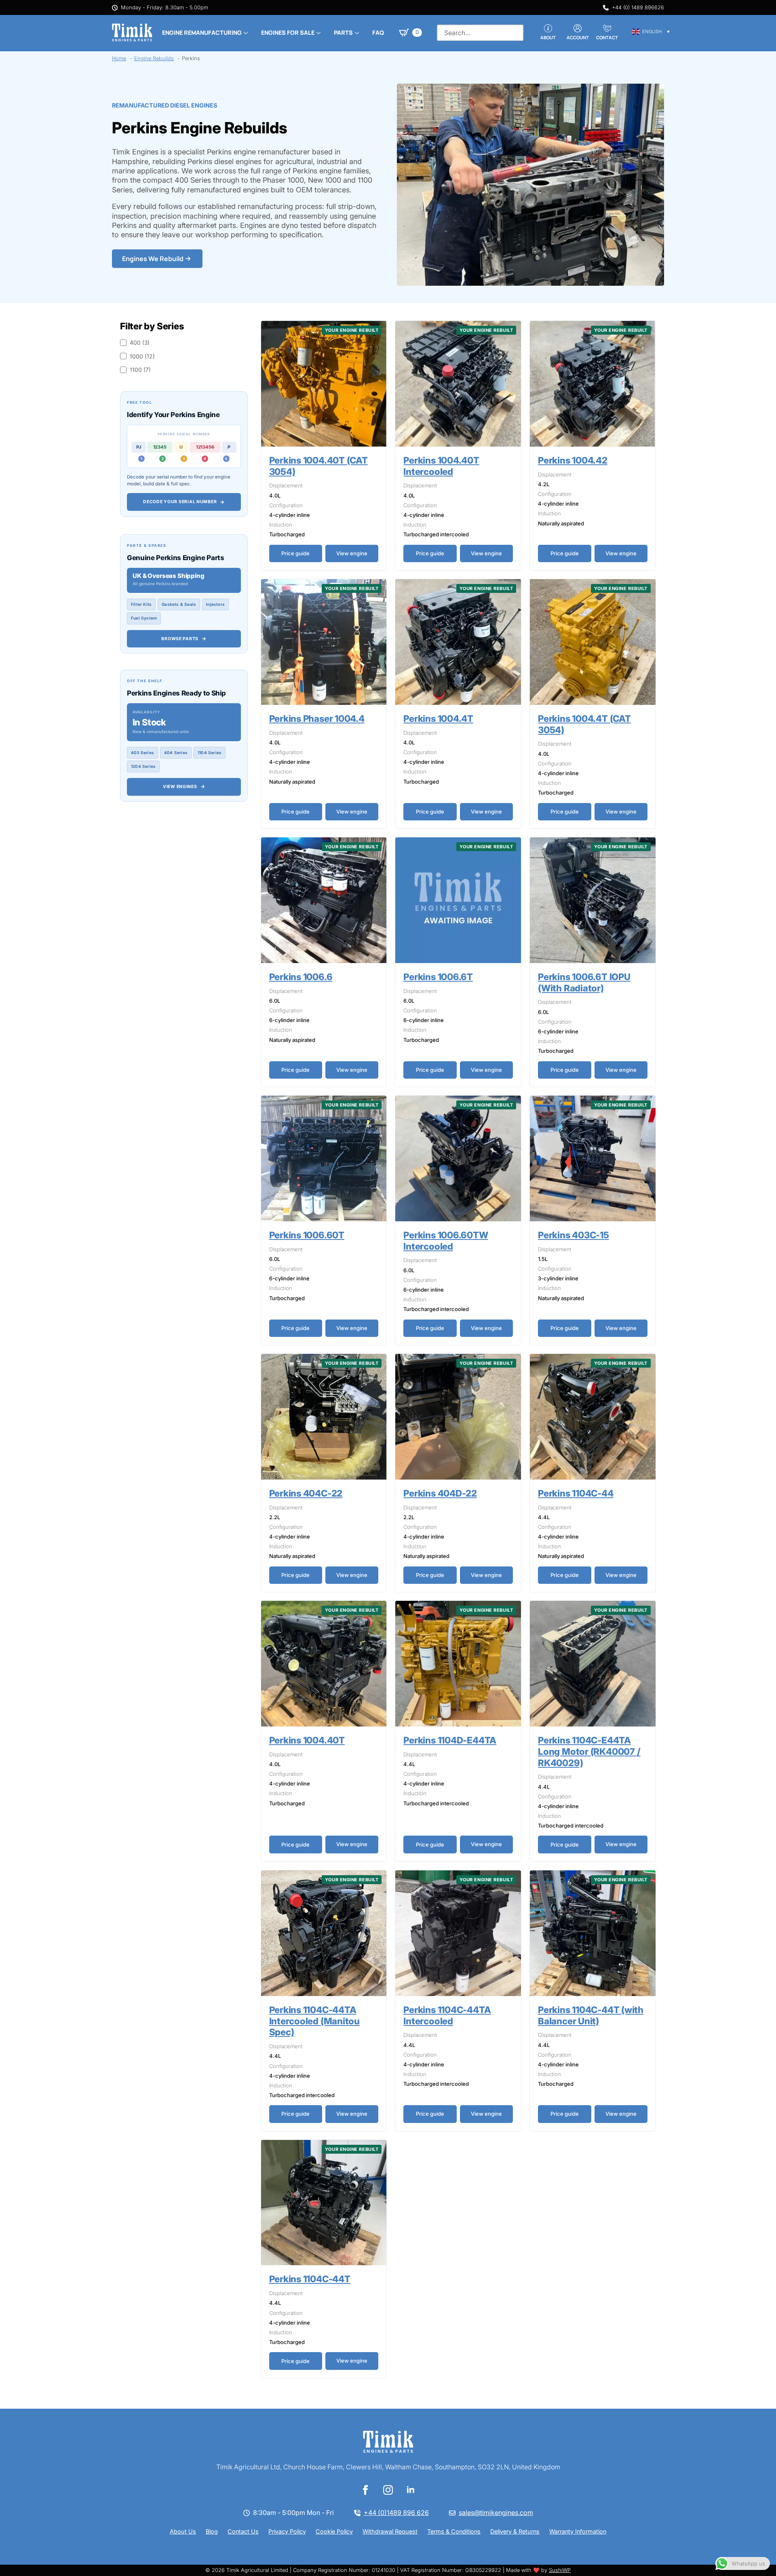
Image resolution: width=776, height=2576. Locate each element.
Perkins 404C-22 (306, 1493)
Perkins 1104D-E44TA (450, 1740)
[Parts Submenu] (356, 33)
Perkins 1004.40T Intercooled (441, 466)
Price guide (295, 553)
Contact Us (243, 2531)
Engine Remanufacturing (202, 33)
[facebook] (365, 2490)
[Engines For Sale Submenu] (318, 33)
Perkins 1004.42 (573, 460)
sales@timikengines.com (496, 2513)
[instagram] (388, 2490)
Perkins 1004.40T (307, 1740)
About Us (183, 2531)
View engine (352, 553)
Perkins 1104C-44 (576, 1493)
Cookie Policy (334, 2531)
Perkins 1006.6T (438, 977)
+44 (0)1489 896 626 (396, 2513)
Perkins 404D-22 (440, 1493)
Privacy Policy (287, 2531)
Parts (343, 33)
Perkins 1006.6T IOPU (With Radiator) (584, 982)
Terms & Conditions (454, 2531)
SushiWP (560, 2570)
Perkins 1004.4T (438, 718)
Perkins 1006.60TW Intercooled (446, 1241)
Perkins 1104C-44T (310, 2279)
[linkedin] (411, 2490)
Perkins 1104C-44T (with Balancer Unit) (591, 2015)
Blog (212, 2531)
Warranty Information (578, 2531)
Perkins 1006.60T (307, 1235)
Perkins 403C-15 (574, 1235)
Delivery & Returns (515, 2531)
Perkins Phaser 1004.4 (317, 718)
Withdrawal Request (390, 2531)
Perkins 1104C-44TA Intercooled (447, 2015)
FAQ (378, 33)
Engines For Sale (288, 33)
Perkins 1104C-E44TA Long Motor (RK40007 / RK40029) (589, 1751)
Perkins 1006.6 (301, 977)
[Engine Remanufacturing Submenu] (245, 33)
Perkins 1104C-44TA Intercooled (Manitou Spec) (315, 2021)
